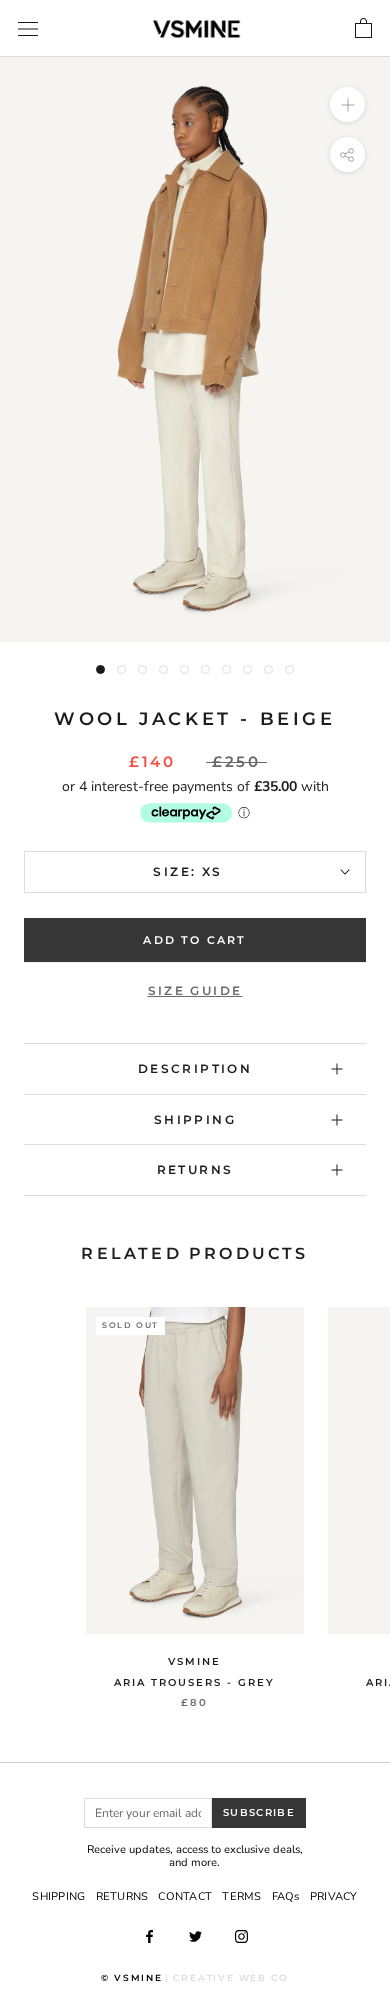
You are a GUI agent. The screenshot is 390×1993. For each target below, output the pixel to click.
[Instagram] (241, 1935)
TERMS (241, 1896)
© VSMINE (131, 1977)
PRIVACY (334, 1896)
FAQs (286, 1896)
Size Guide (195, 990)
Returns (195, 1169)
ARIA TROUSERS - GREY (194, 1682)
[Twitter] (195, 1935)
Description (195, 1068)
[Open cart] (363, 29)
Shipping (195, 1119)
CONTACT (185, 1896)
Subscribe (259, 1812)
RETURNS (122, 1896)
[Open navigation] (28, 29)
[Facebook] (149, 1935)
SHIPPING (58, 1896)
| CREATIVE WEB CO (227, 1977)
